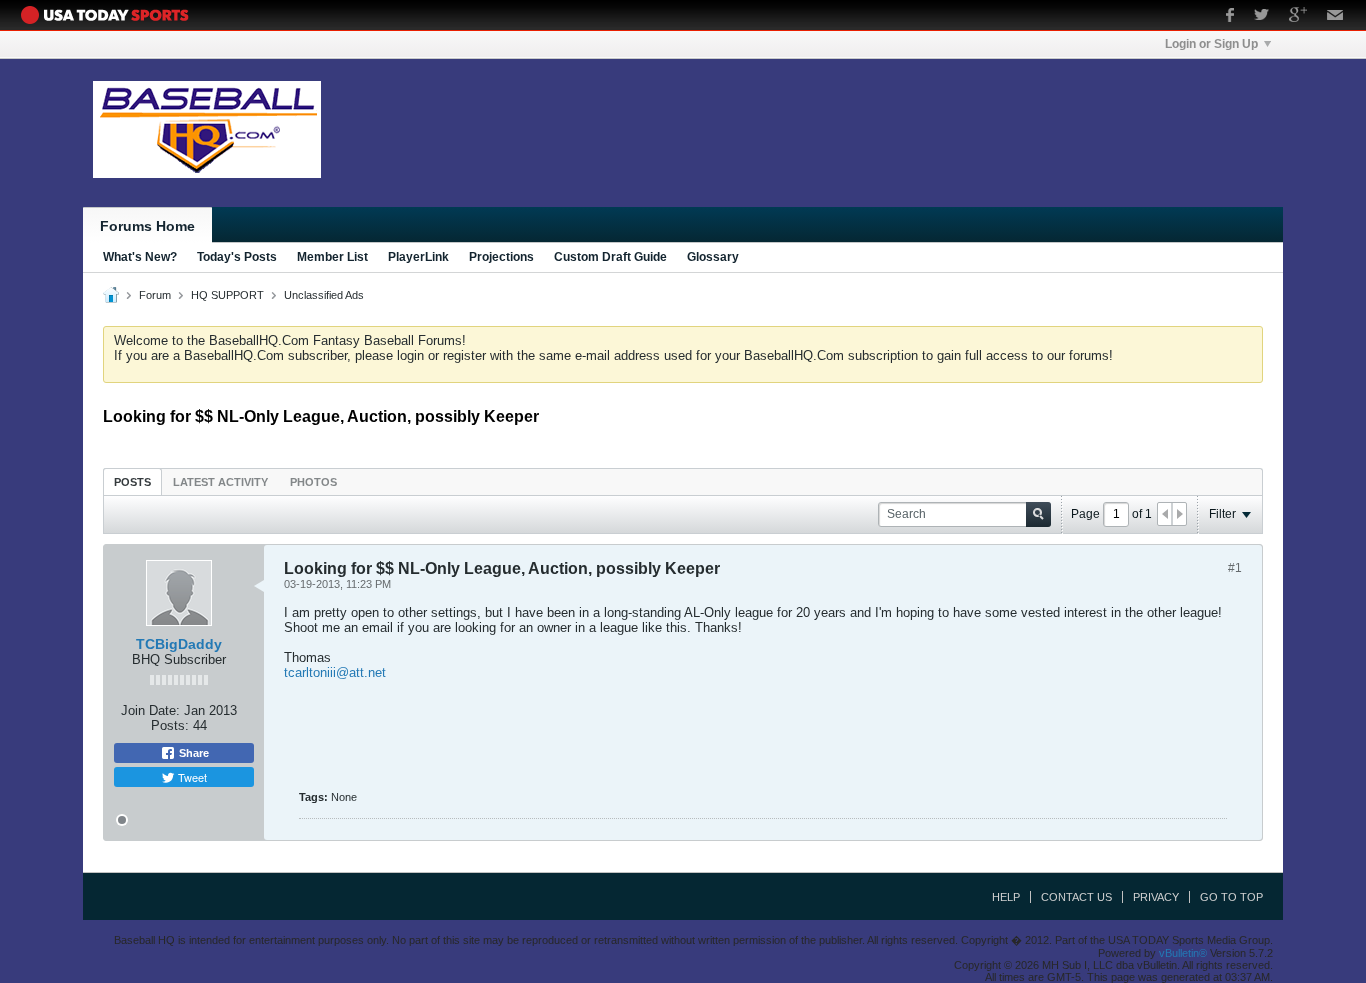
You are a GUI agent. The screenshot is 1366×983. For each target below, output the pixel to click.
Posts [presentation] (132, 482)
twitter (1261, 17)
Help (1006, 897)
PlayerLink (418, 257)
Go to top (1231, 897)
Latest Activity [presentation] (220, 482)
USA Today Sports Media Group (110, 15)
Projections (501, 257)
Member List (332, 257)
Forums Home (147, 226)
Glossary (713, 257)
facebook (1230, 17)
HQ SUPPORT (227, 295)
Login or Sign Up (1211, 44)
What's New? (140, 257)
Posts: (170, 725)
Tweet (191, 777)
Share (192, 753)
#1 (1235, 568)
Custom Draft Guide (610, 257)
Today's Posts (237, 257)
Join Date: (150, 710)
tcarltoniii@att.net (335, 672)
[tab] (132, 481)
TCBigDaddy (179, 644)
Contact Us (1076, 897)
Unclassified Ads (324, 295)
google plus (1298, 17)
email (1335, 17)
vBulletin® (1183, 953)
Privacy (1156, 897)
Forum (155, 295)
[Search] (1038, 514)
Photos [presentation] (313, 482)
